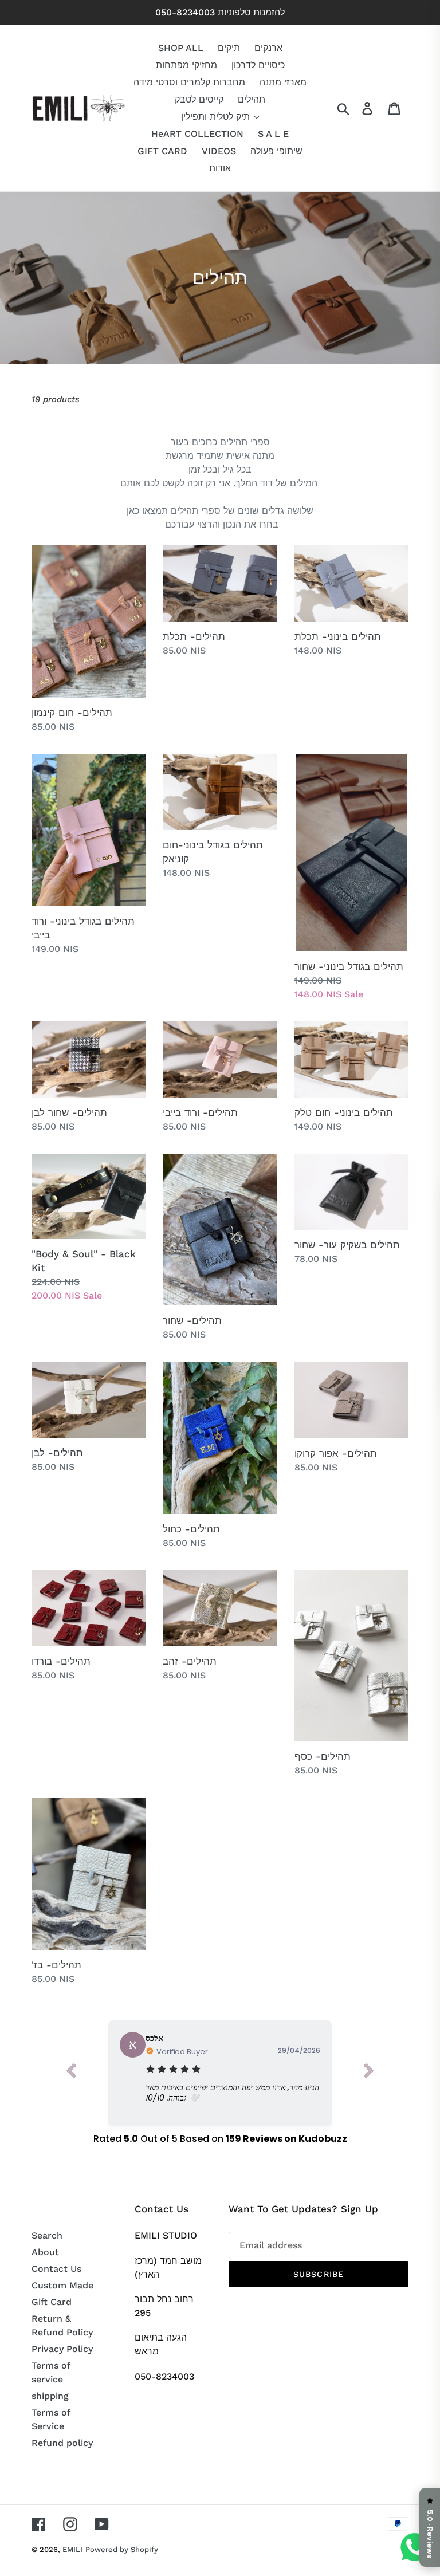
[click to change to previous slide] (71, 2073)
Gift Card (52, 2302)
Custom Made (62, 2285)
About (45, 2252)
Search (47, 2235)
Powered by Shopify (122, 2549)
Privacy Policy (62, 2349)
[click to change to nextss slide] (369, 2073)
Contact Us (56, 2269)
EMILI (72, 2549)
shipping (50, 2396)
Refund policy (62, 2443)
